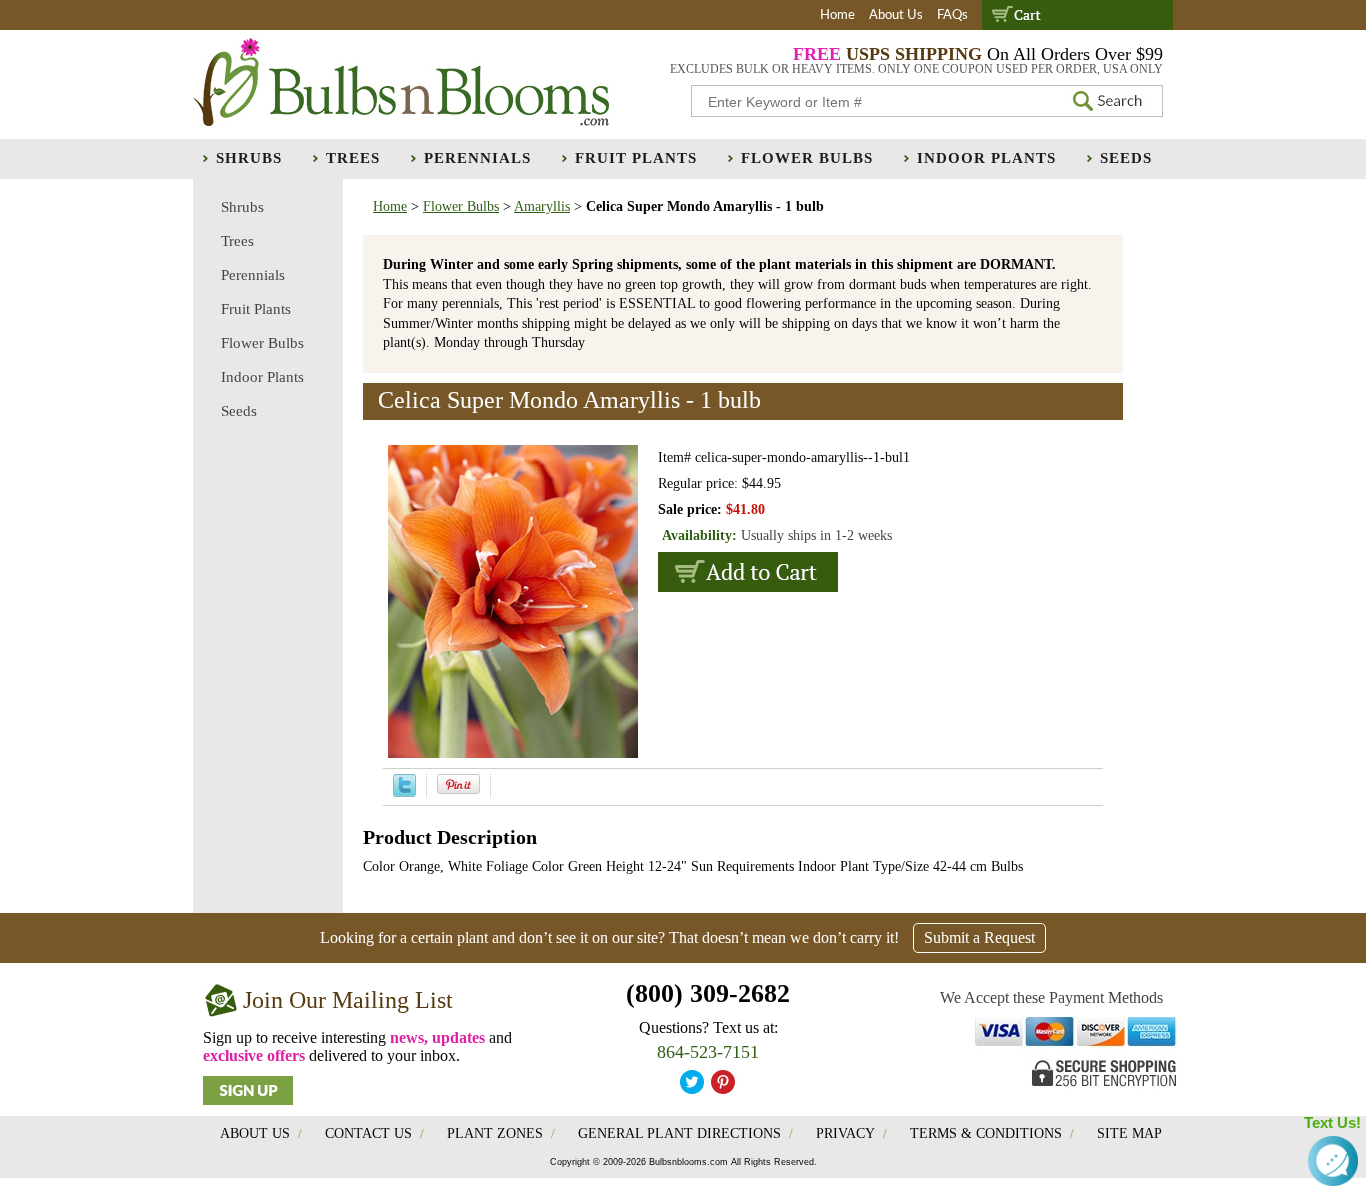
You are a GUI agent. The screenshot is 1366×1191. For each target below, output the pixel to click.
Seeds (1126, 158)
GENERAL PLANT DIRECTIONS (679, 1133)
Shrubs (249, 158)
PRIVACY (845, 1133)
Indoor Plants (986, 158)
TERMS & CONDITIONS (986, 1133)
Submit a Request (979, 937)
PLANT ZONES (495, 1133)
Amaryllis (542, 206)
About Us (896, 15)
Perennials (477, 158)
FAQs (952, 15)
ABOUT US (255, 1133)
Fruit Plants (636, 158)
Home (837, 15)
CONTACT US (368, 1133)
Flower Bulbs (807, 158)
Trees (353, 158)
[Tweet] (404, 792)
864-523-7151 (708, 1052)
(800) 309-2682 (708, 993)
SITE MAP (1129, 1133)
